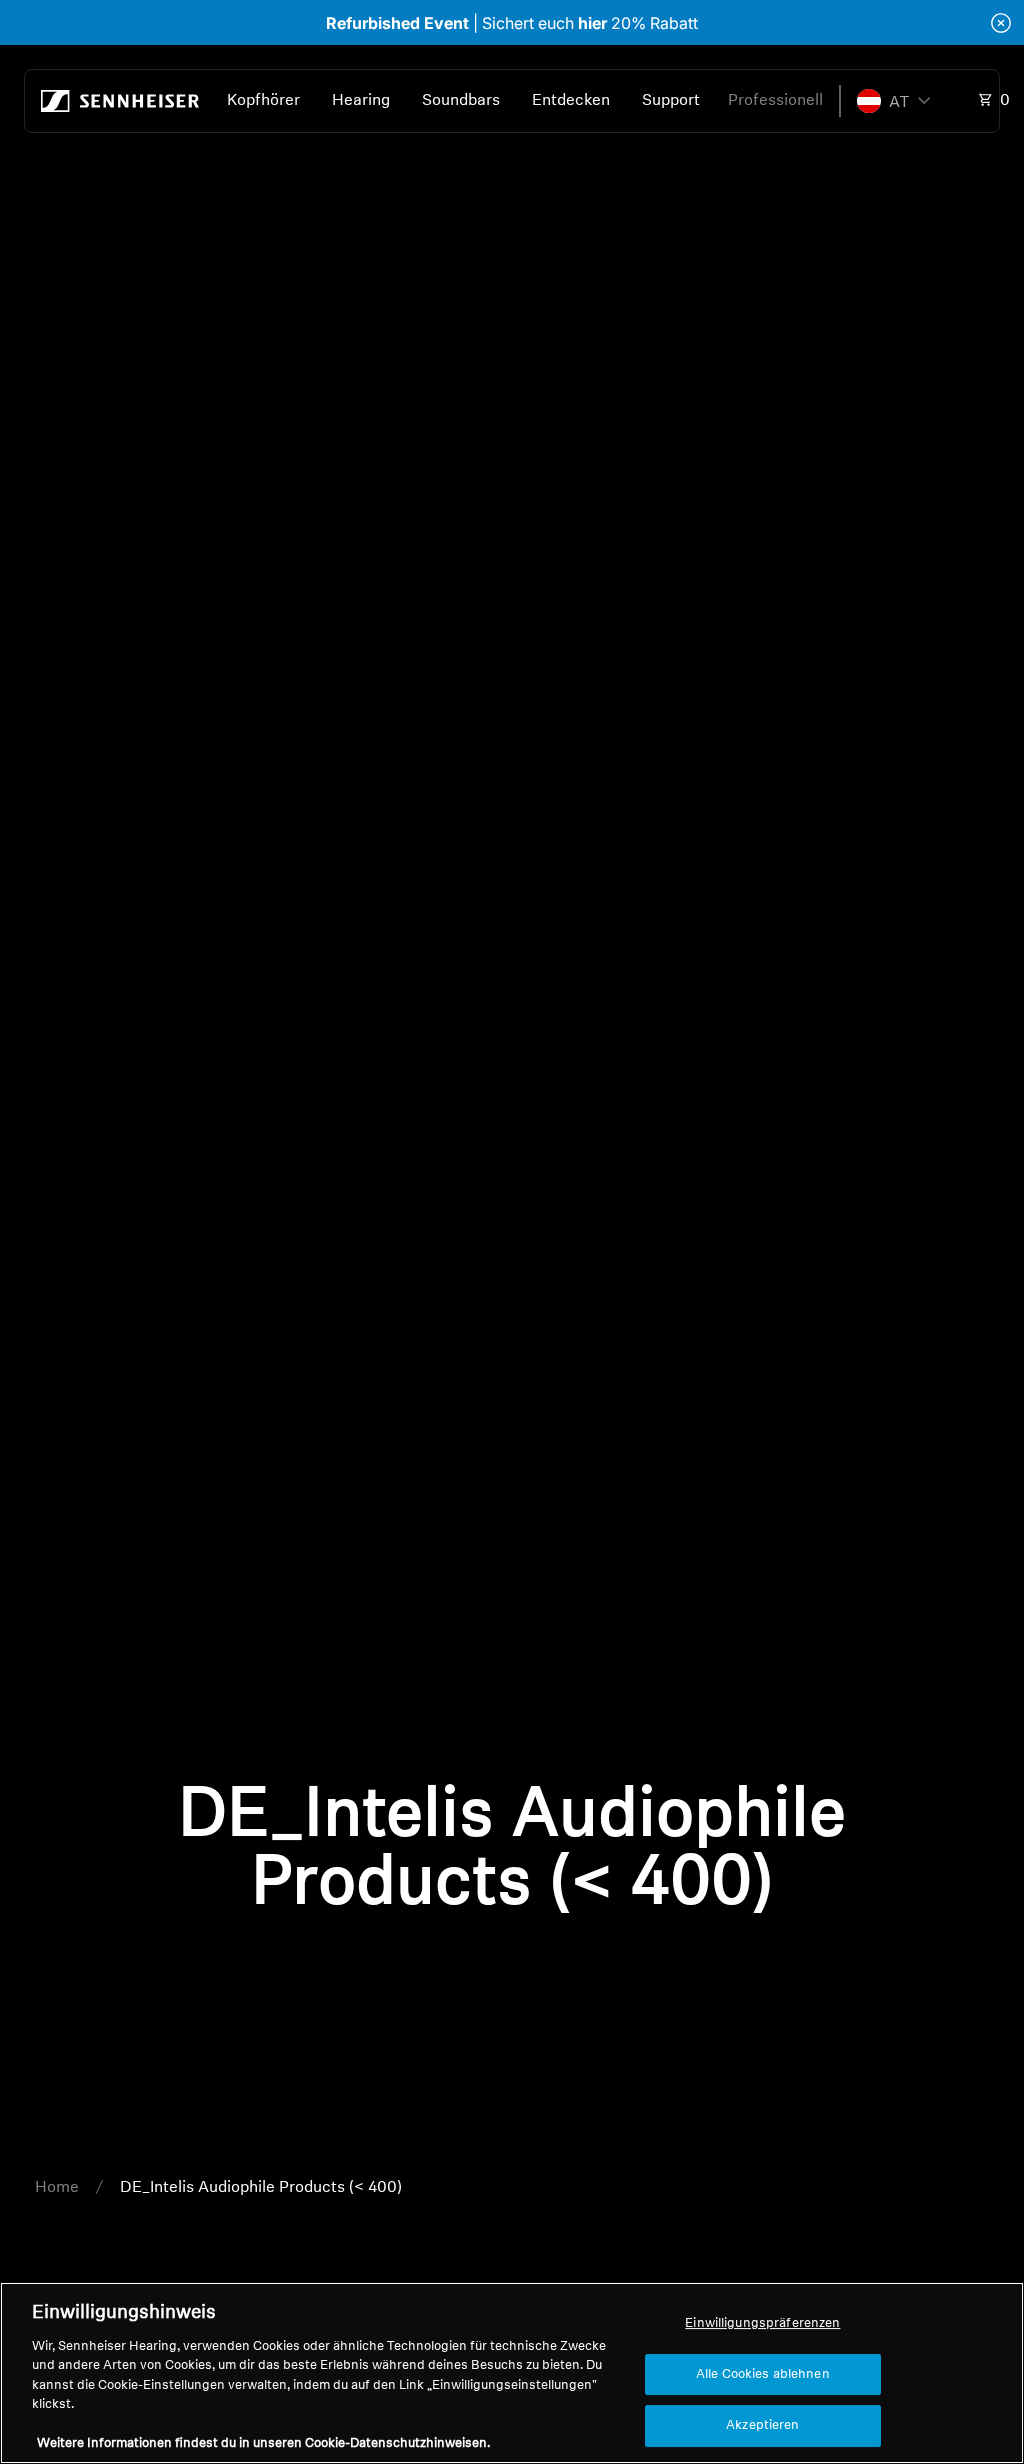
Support (671, 101)
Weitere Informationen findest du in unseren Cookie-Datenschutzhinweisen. (263, 2443)
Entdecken (571, 101)
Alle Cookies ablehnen (763, 2374)
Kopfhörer (263, 101)
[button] (893, 101)
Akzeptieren (762, 2425)
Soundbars (461, 101)
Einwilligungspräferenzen (762, 2323)
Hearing (361, 101)
